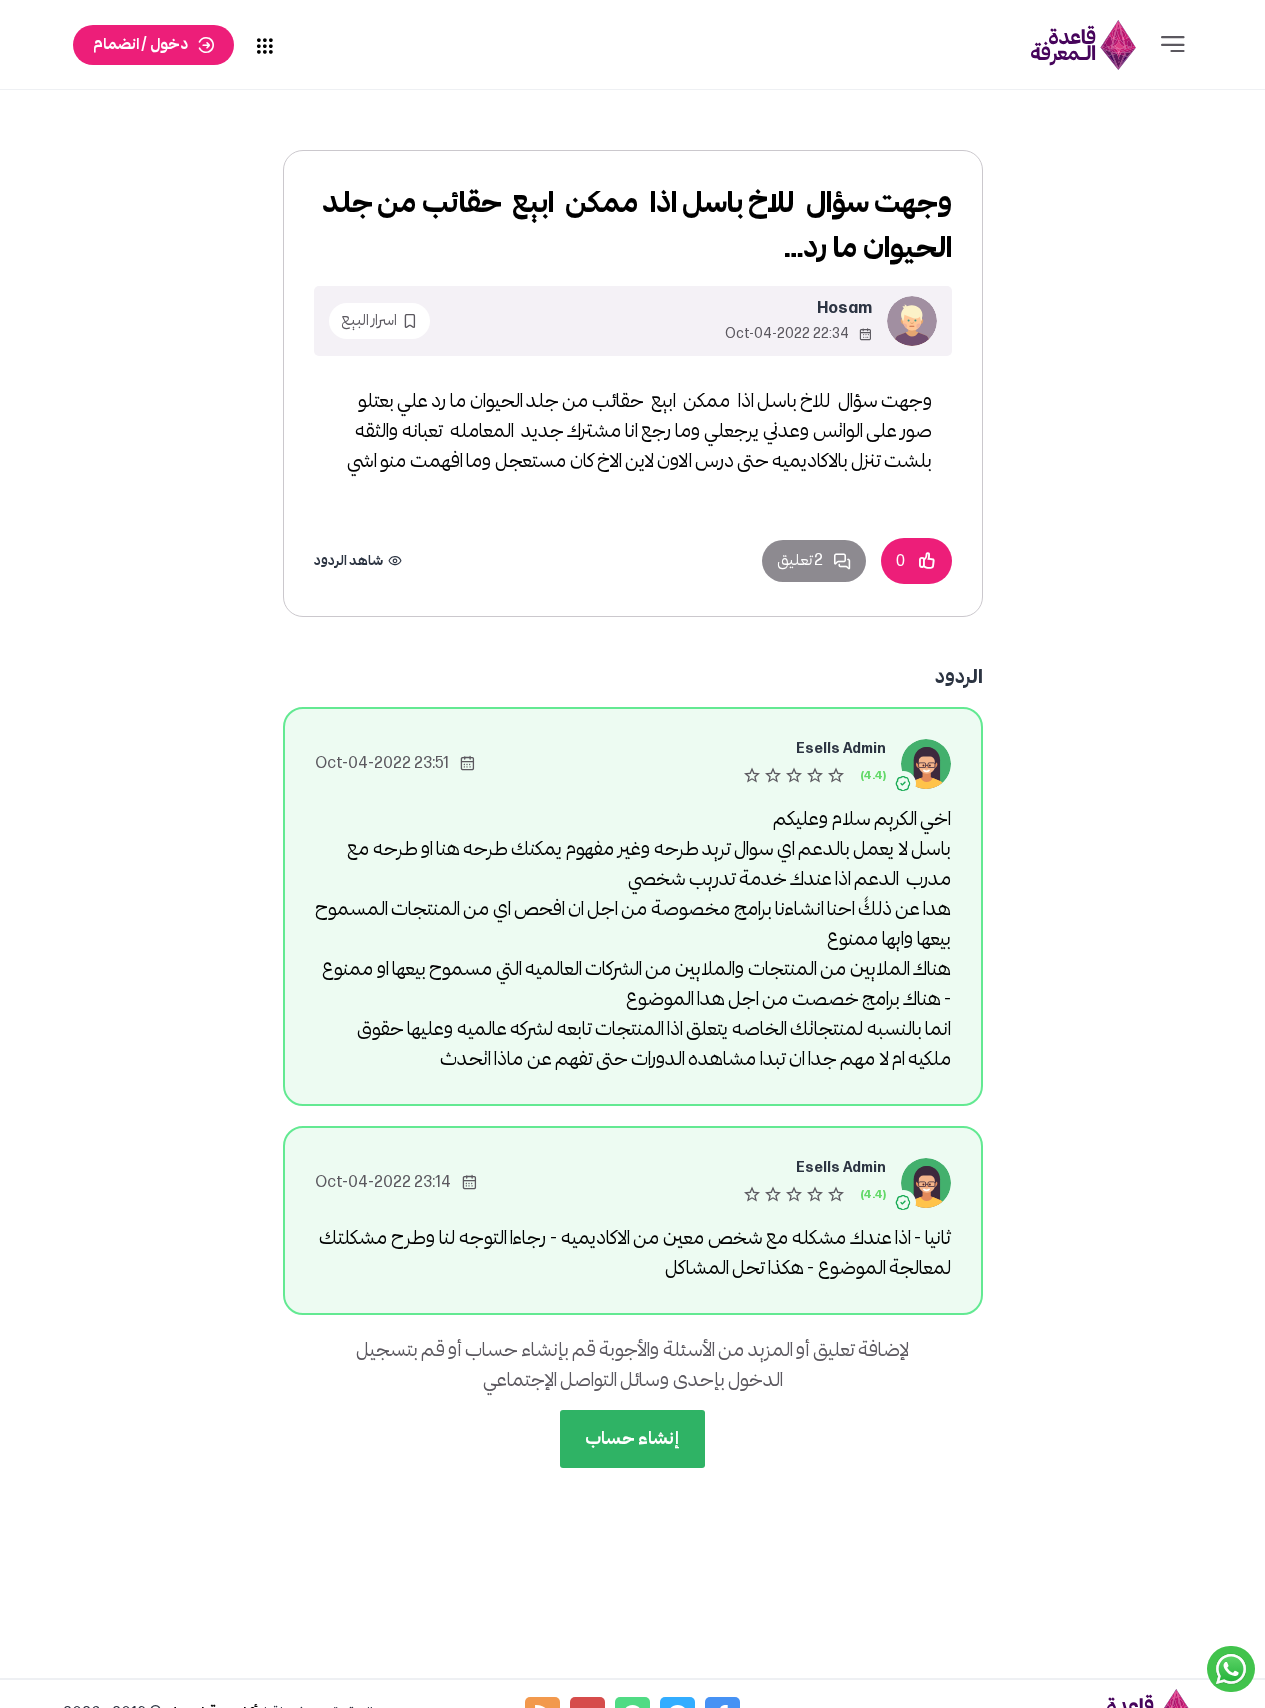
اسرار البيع (369, 320)
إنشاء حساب (632, 1438)
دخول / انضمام (140, 44)
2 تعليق (800, 560)
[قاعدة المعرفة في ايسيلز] (1084, 44)
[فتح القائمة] (1173, 45)
